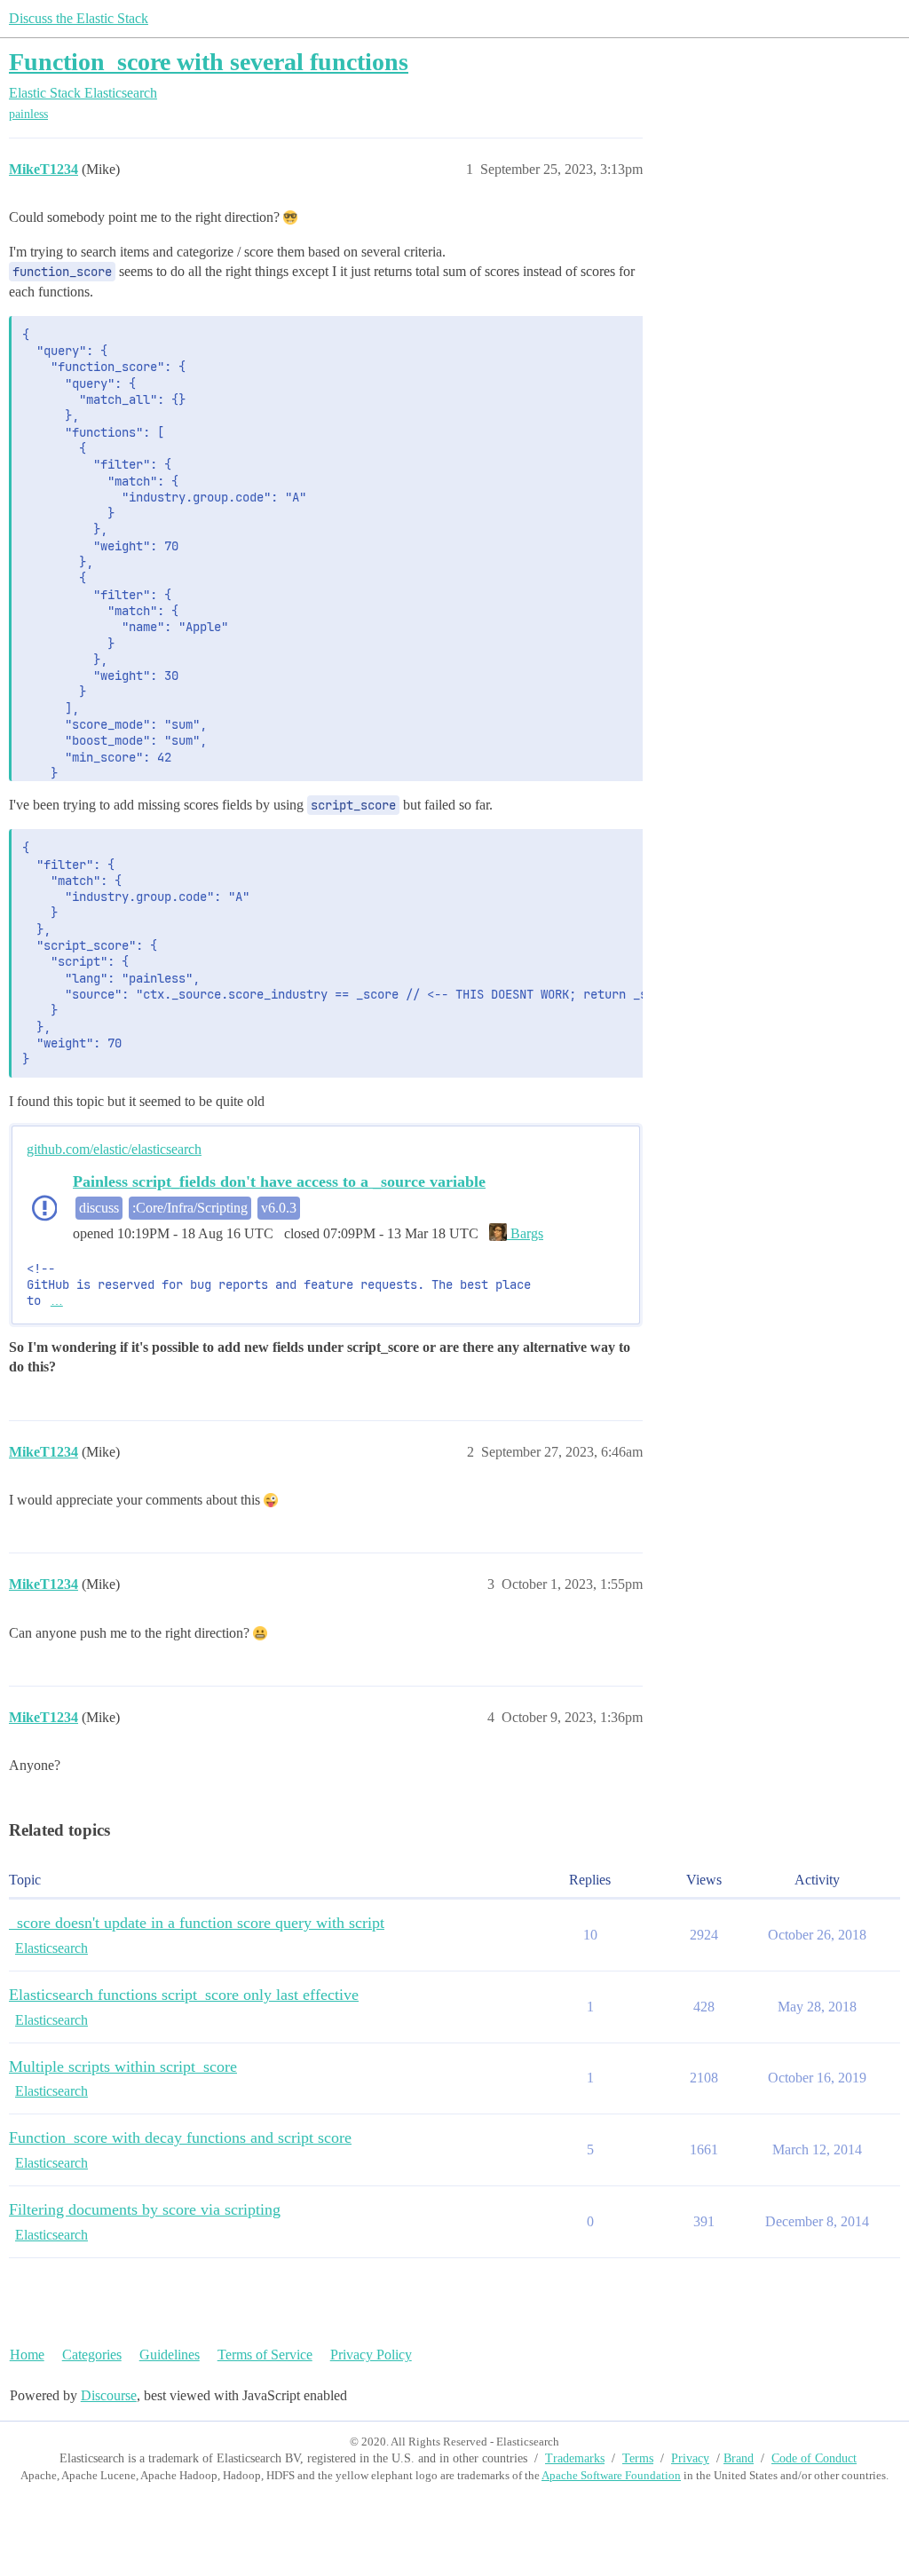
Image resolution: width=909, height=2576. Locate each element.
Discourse (109, 2395)
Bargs (525, 1233)
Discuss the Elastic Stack (79, 18)
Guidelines (170, 2355)
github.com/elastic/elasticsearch (114, 1149)
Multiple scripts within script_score (123, 2066)
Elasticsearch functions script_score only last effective (184, 1995)
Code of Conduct (814, 2458)
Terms (638, 2458)
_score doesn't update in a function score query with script (197, 1923)
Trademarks (575, 2458)
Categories (92, 2355)
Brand (739, 2458)
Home (27, 2355)
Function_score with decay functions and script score (180, 2137)
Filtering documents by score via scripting (145, 2209)
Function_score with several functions (209, 62)
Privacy (690, 2458)
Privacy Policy (371, 2355)
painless (28, 114)
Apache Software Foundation (611, 2475)
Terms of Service (265, 2355)
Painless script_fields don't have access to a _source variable (279, 1181)
